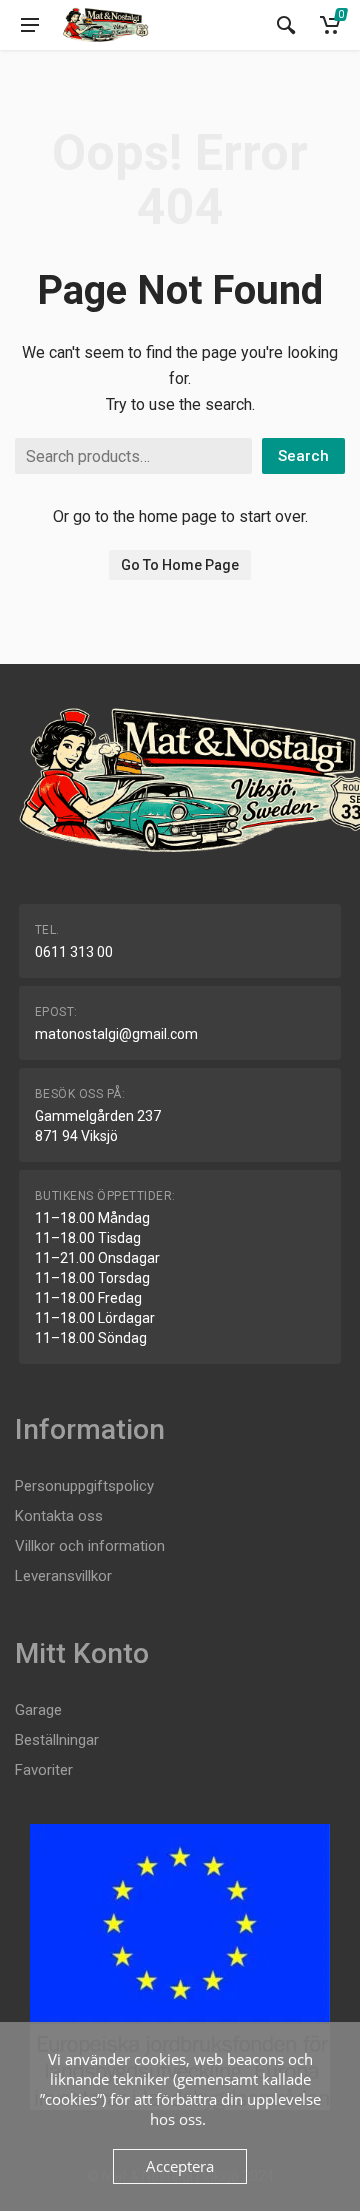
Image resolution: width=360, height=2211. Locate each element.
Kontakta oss (59, 1516)
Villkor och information (90, 1546)
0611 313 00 (74, 952)
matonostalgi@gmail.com (116, 1034)
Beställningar (57, 1740)
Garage (38, 1710)
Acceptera (180, 2166)
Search (303, 456)
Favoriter (44, 1770)
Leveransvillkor (63, 1576)
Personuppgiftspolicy (84, 1486)
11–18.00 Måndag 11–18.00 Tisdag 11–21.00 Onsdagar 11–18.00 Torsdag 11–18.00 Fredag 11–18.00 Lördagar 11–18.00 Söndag (97, 1278)
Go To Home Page (180, 565)
